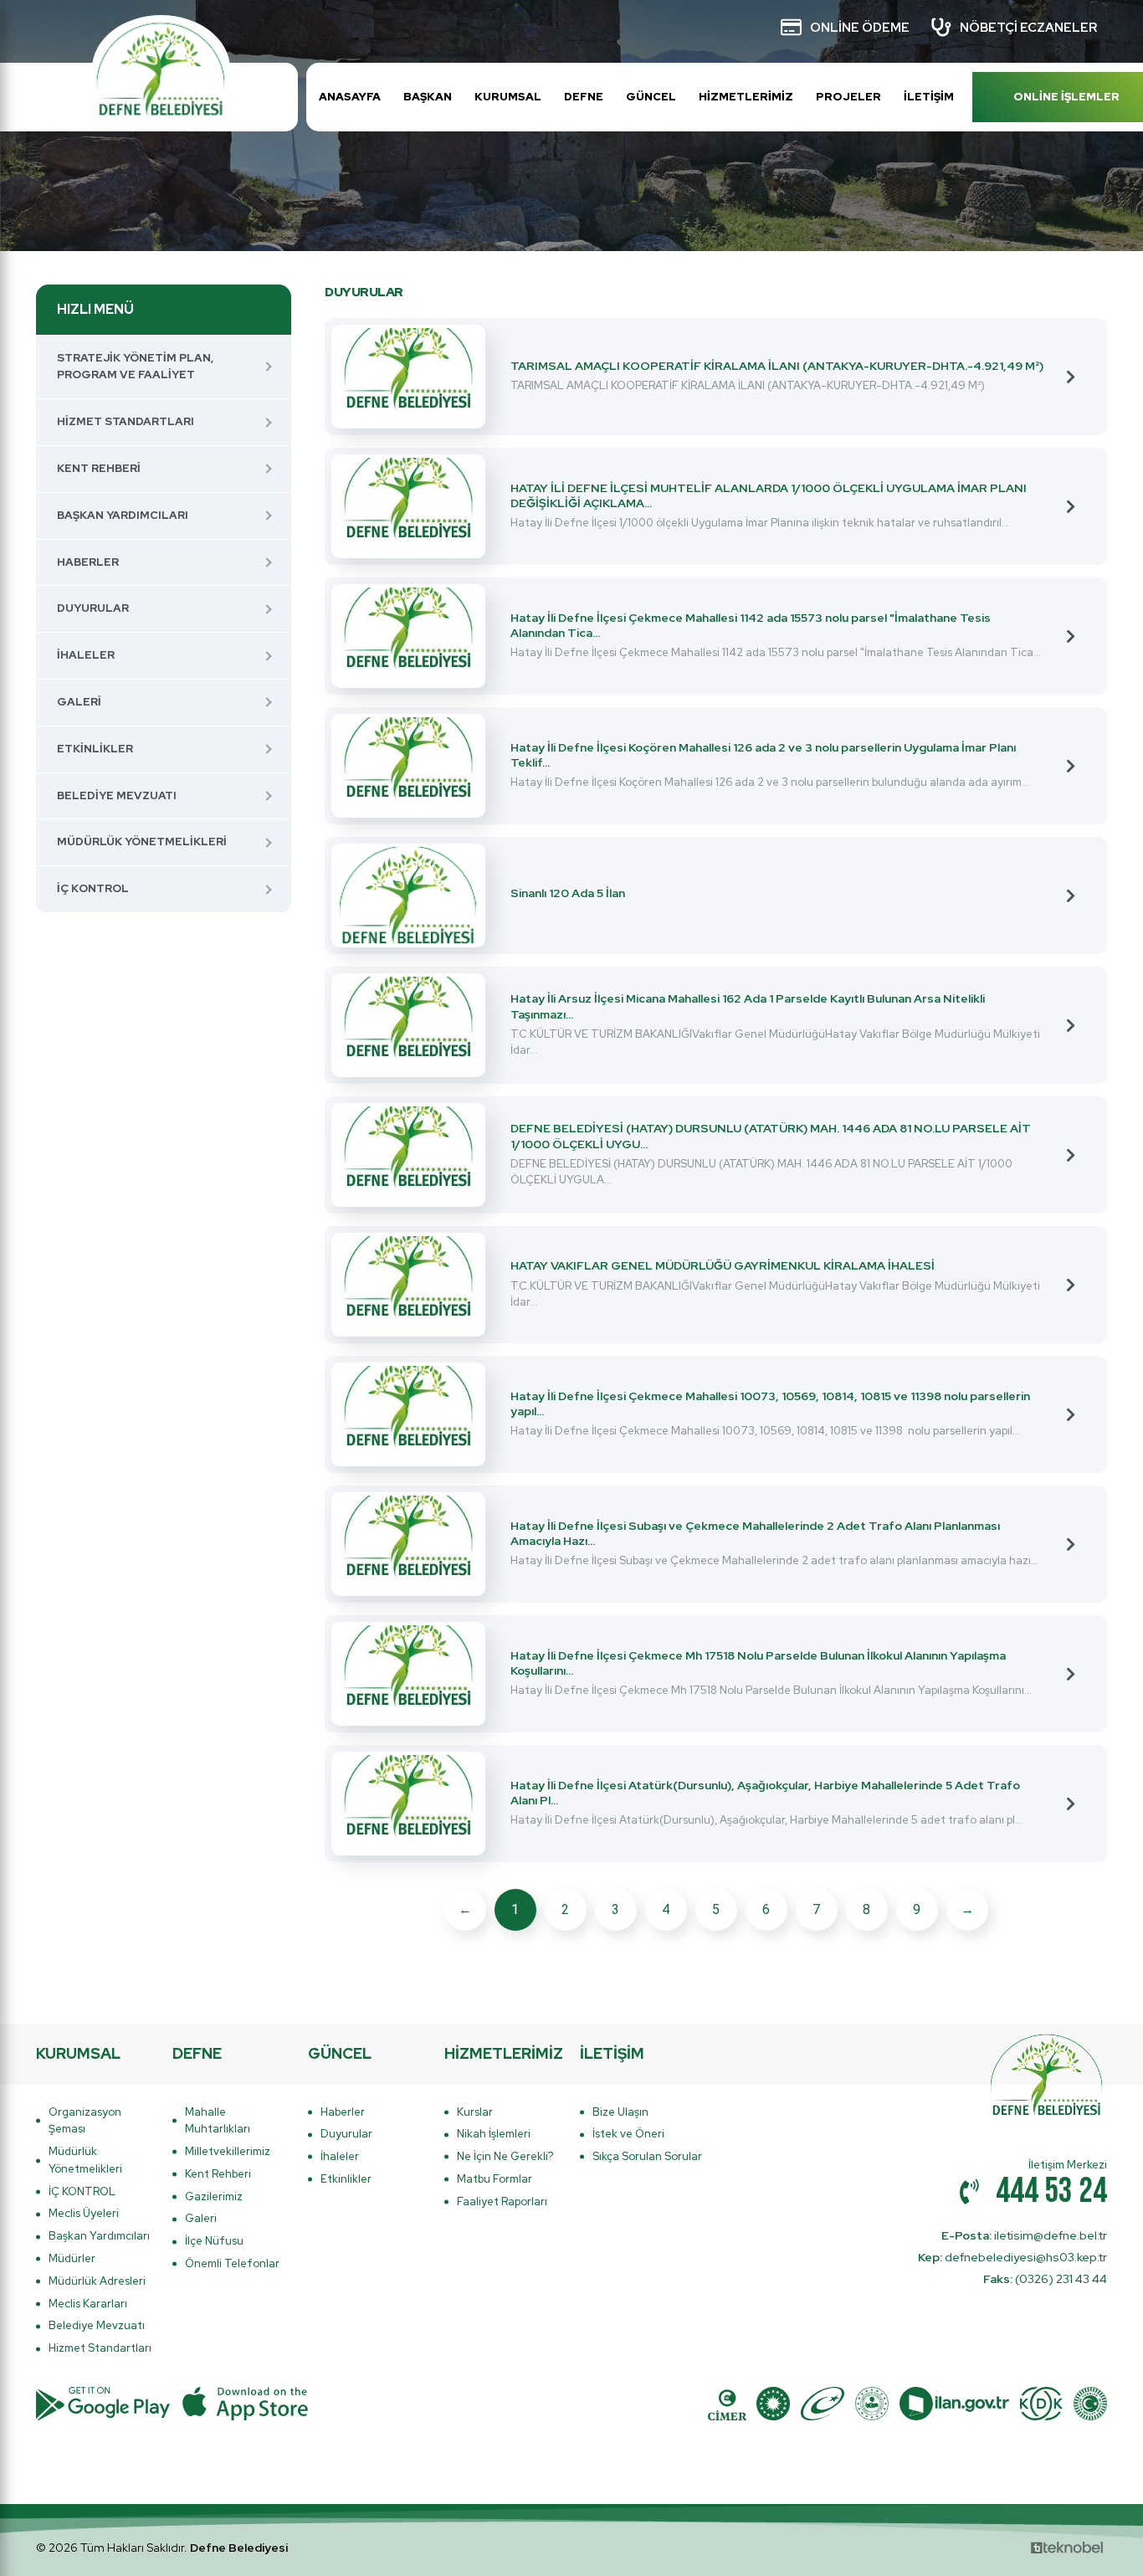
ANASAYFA (350, 97)
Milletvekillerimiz (228, 2151)
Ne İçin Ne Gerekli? (505, 2156)
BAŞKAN (428, 97)
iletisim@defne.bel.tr (1024, 2235)
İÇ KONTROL (93, 888)
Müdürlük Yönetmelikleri (142, 842)
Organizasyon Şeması (85, 2121)
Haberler (88, 562)
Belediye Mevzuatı (117, 795)
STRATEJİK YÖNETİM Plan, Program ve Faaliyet (135, 367)
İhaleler (86, 655)
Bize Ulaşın (620, 2112)
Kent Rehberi (99, 468)
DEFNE (584, 97)
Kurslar (475, 2112)
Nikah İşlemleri (494, 2134)
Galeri (79, 702)
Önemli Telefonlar (232, 2263)
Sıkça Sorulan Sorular (647, 2156)
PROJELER (848, 97)
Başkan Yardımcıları (123, 515)
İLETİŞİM (929, 97)
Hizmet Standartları (126, 421)
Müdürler (72, 2258)
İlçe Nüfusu (214, 2241)
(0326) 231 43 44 (1045, 2279)
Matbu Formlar (495, 2179)
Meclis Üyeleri (84, 2213)
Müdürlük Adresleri (97, 2281)
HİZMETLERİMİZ (746, 97)
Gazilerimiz (214, 2196)
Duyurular (93, 608)
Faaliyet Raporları (502, 2201)
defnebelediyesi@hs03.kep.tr (1012, 2257)
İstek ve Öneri (628, 2134)
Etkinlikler (95, 749)
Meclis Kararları (88, 2304)
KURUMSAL (508, 97)
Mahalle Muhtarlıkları (218, 2121)
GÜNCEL (651, 97)
